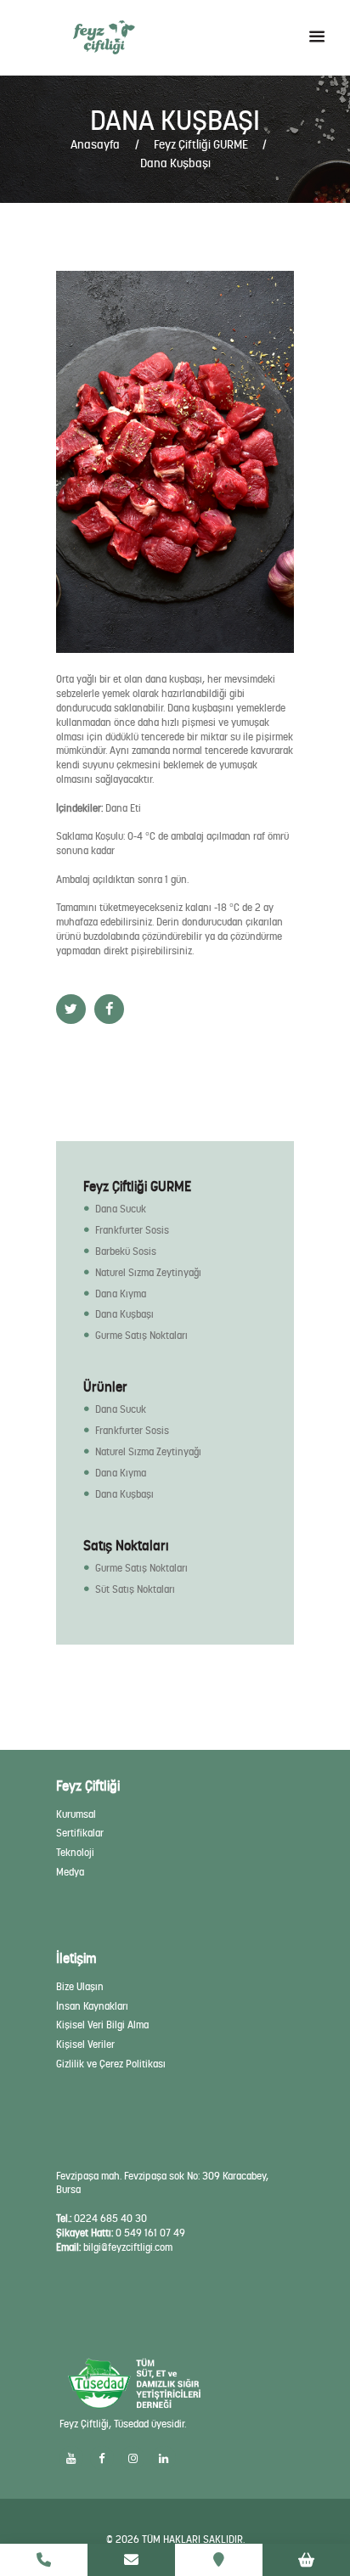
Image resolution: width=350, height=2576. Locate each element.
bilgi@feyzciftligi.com (128, 2247)
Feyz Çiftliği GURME (201, 144)
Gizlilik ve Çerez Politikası (111, 2064)
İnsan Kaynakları (92, 2006)
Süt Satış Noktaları (135, 1589)
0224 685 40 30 (110, 2219)
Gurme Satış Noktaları (141, 1336)
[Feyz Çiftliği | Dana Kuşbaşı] (175, 462)
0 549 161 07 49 (150, 2233)
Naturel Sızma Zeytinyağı (148, 1273)
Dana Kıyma (121, 1294)
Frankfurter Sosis (132, 1230)
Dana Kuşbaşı (124, 1314)
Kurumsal (76, 1814)
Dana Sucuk (121, 1209)
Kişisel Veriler (85, 2044)
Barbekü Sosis (126, 1251)
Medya (70, 1872)
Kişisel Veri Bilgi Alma (102, 2025)
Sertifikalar (80, 1833)
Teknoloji (75, 1853)
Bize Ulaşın (80, 1987)
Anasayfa (95, 144)
